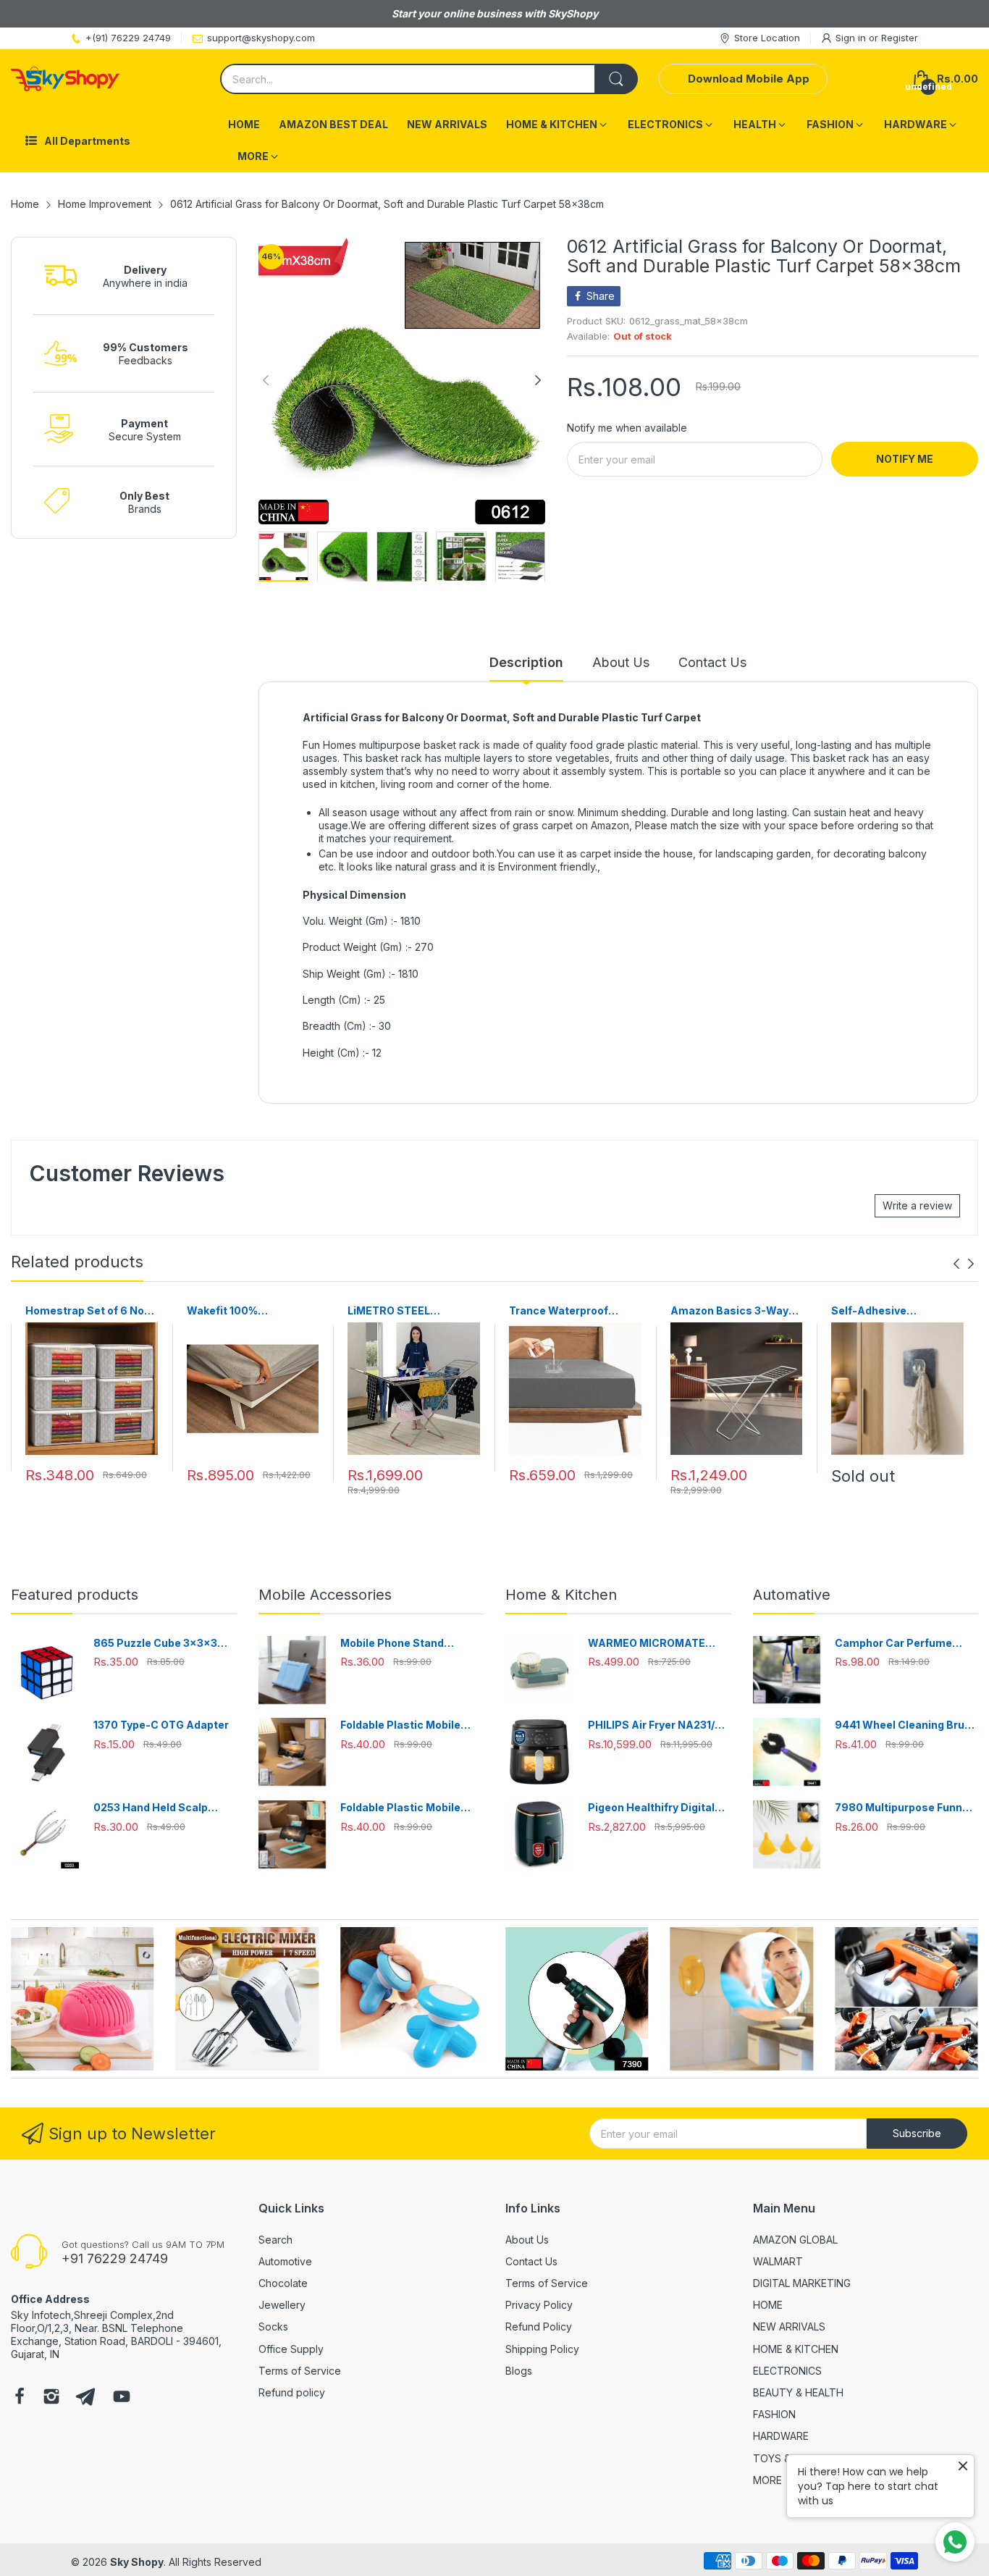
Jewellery (282, 2305)
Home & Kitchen (561, 1595)
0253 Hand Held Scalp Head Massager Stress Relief (153, 1808)
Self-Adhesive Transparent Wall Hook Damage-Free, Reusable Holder (895, 1311)
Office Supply (291, 2349)
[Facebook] (20, 2398)
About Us (527, 2240)
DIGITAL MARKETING (802, 2283)
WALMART (778, 2261)
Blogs (519, 2371)
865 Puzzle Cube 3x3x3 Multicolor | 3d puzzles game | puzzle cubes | (155, 1644)
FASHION (774, 2414)
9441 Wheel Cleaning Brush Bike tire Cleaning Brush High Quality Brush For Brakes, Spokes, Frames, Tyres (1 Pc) (906, 1725)
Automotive (285, 2261)
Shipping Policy (542, 2349)
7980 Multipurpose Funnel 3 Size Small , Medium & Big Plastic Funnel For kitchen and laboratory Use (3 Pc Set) (905, 1808)
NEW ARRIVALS (789, 2327)
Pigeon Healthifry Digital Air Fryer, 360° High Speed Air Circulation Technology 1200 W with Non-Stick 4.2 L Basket (657, 1808)
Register (900, 38)
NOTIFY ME (905, 459)
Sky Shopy (137, 2562)
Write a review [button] (917, 1205)
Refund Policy (539, 2327)
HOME (768, 2305)
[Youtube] (122, 2398)
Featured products (75, 1595)
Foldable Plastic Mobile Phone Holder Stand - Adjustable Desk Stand (400, 1725)
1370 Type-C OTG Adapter (161, 1725)
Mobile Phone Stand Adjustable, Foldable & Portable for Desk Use (399, 1644)
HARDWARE (781, 2436)
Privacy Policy (539, 2305)
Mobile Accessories (325, 1595)
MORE (767, 2480)
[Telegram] (85, 2398)
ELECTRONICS (787, 2371)
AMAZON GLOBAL (795, 2240)
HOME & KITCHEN (796, 2349)
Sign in (852, 38)
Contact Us (531, 2261)
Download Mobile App (749, 79)
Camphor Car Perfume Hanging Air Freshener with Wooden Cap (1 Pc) (905, 1644)
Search (275, 2240)
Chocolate (283, 2283)
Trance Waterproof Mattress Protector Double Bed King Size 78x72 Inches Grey (564, 1311)
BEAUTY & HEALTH (798, 2392)
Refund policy (292, 2392)
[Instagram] (51, 2398)
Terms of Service (300, 2371)
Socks (273, 2327)
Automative (792, 1595)
